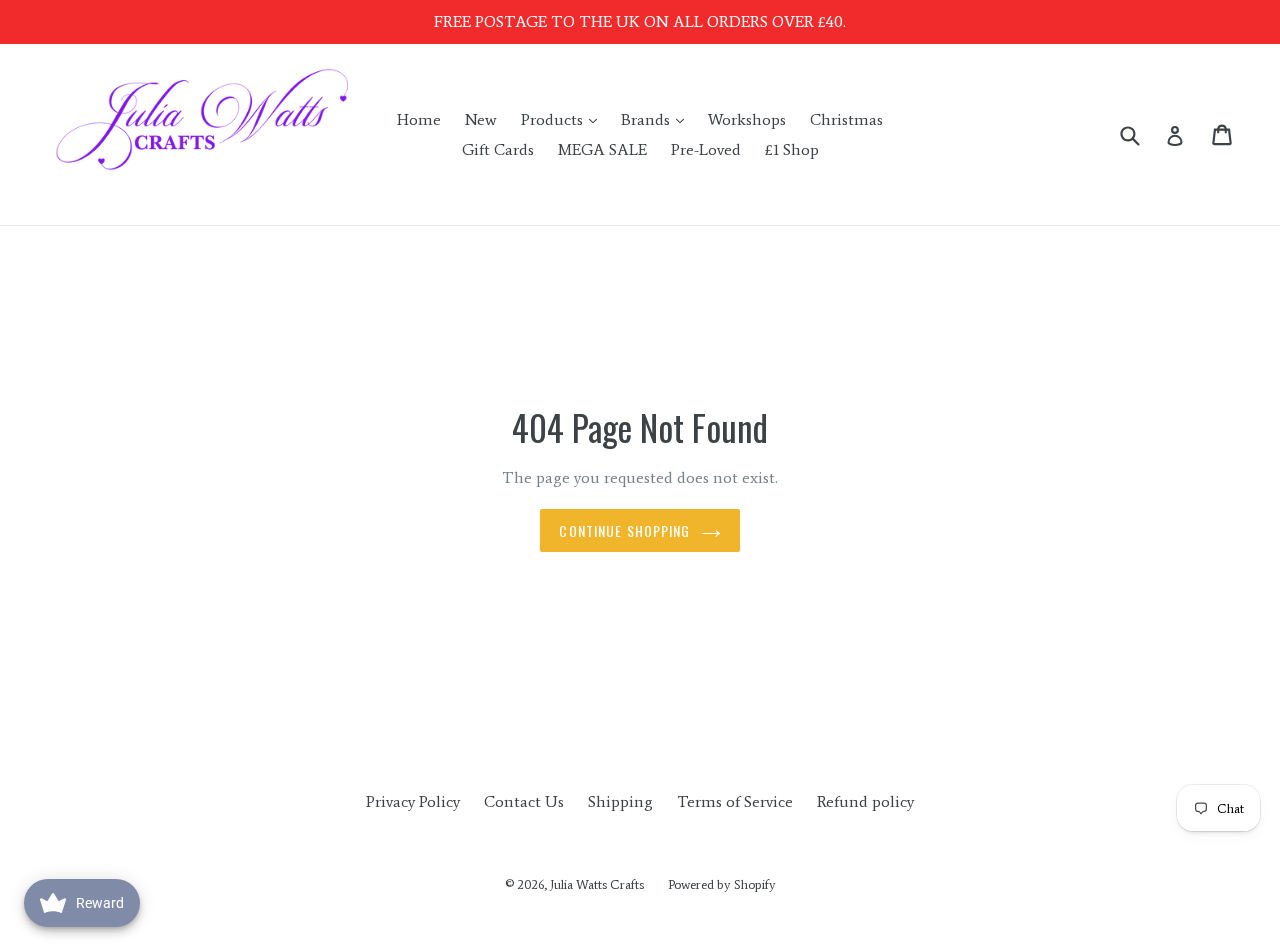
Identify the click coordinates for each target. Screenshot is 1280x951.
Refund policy (865, 801)
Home (419, 119)
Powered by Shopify (722, 884)
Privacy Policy (413, 801)
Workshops (747, 119)
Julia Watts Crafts (597, 884)
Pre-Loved (706, 149)
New (481, 119)
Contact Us (524, 801)
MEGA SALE (602, 149)
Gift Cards (498, 149)
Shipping (620, 801)
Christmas (846, 119)
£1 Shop (792, 149)
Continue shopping (624, 530)
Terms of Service (735, 801)
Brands (657, 119)
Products (564, 119)
